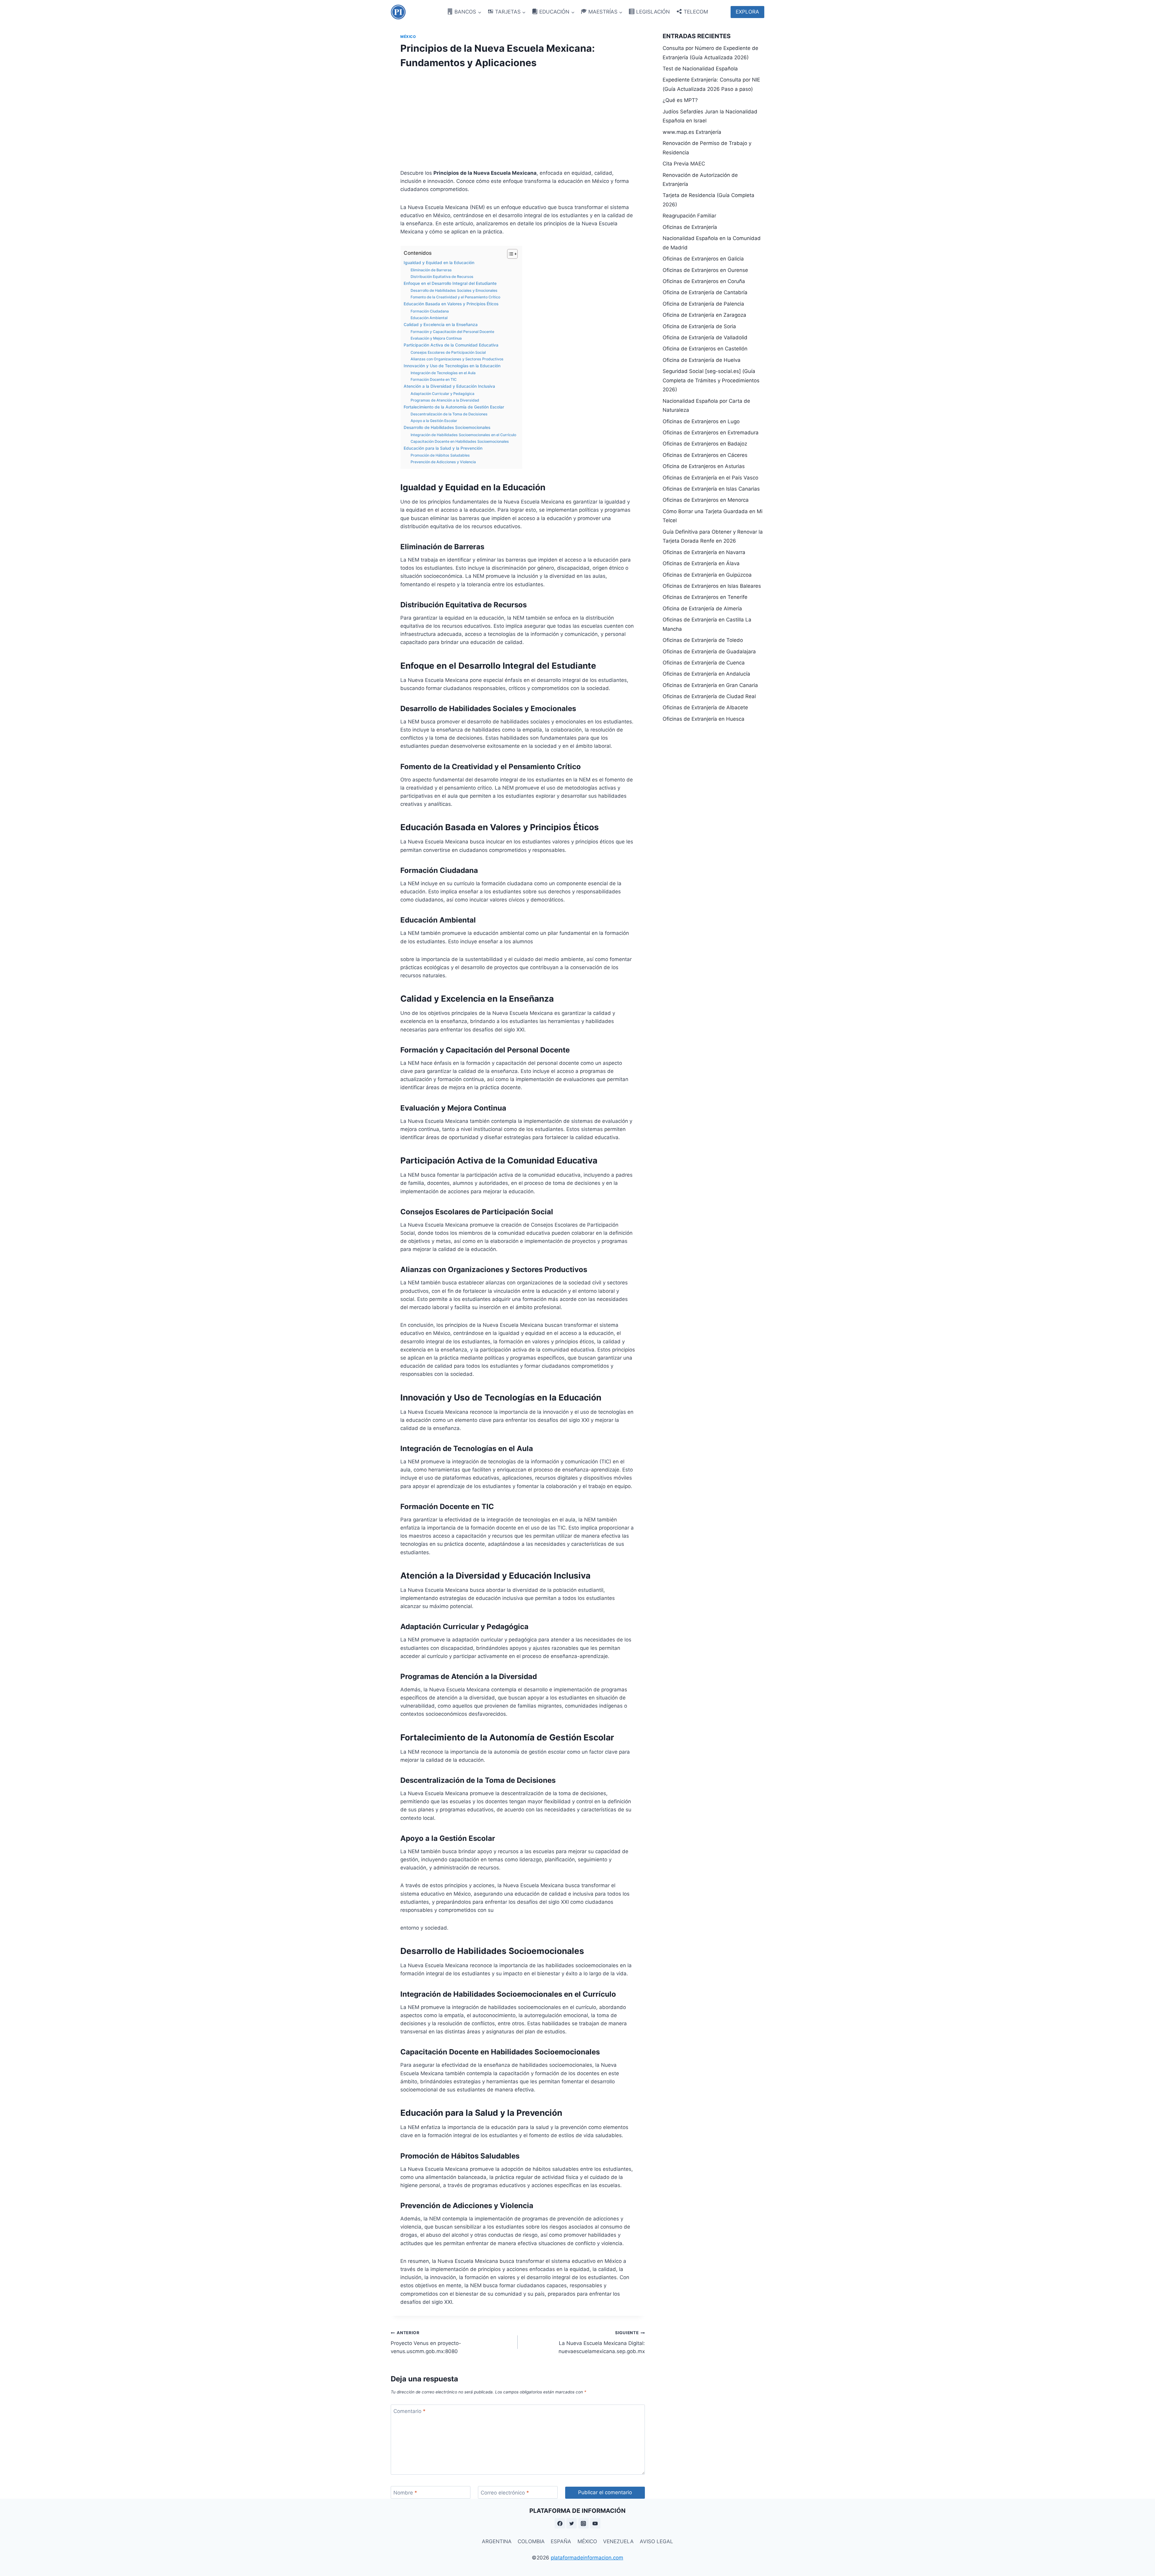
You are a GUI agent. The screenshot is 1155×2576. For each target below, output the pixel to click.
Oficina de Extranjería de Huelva (702, 360)
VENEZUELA (618, 2541)
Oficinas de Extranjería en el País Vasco (710, 478)
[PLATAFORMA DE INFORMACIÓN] (398, 12)
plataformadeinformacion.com (587, 2558)
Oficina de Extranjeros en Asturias (704, 466)
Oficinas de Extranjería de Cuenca (704, 663)
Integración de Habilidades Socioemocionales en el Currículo (463, 435)
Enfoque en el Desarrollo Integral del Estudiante (450, 283)
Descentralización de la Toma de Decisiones (449, 414)
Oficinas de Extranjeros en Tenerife (705, 597)
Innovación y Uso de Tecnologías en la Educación (452, 366)
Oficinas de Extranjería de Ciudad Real (709, 696)
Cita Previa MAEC (684, 164)
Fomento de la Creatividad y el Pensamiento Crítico (455, 297)
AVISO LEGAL (656, 2541)
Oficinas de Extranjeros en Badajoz (705, 444)
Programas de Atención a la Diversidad (445, 400)
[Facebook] (560, 2523)
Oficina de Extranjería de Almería (702, 609)
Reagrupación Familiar (689, 216)
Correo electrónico (505, 2493)
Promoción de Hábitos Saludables (440, 455)
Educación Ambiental (429, 318)
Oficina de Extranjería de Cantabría (705, 292)
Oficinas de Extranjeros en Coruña (704, 281)
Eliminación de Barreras (431, 270)
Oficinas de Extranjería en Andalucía (706, 674)
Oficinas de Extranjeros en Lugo (701, 421)
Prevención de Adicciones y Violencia (443, 462)
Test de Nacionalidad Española (700, 69)
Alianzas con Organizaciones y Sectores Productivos (457, 359)
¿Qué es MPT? (680, 100)
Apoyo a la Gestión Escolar (434, 421)
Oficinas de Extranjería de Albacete (705, 707)
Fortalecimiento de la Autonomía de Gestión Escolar (454, 407)
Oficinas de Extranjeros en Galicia (703, 259)
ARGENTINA (497, 2541)
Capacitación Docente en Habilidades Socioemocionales (460, 441)
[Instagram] (584, 2523)
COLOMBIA (531, 2541)
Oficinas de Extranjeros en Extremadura (711, 433)
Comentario (410, 2411)
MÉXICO (587, 2541)
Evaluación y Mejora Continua (436, 338)
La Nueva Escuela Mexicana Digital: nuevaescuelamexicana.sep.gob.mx (602, 2342)
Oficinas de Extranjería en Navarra (704, 552)
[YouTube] (595, 2523)
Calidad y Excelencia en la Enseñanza (441, 325)
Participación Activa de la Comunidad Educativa (451, 345)
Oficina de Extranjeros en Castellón (705, 349)
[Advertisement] (518, 117)
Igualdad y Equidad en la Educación (439, 263)
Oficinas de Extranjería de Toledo (703, 640)
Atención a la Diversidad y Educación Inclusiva (449, 386)
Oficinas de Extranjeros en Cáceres (705, 455)
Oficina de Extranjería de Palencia (703, 304)
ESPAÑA (561, 2541)
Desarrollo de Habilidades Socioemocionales (447, 427)
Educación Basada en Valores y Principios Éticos (451, 304)
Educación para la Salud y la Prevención (443, 448)
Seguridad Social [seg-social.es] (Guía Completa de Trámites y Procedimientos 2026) (711, 380)
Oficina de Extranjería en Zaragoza (704, 315)
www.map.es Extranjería (692, 132)
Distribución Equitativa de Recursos (442, 277)
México (408, 37)
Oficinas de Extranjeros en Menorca (706, 500)
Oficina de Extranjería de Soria (699, 326)
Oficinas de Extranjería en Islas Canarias (711, 489)
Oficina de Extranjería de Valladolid (705, 337)
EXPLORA (747, 12)
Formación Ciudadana (430, 311)
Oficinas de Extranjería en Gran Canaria (710, 685)
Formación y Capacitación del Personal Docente (452, 332)
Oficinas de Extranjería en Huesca (704, 719)
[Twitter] (571, 2523)
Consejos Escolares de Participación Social (448, 352)
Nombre (405, 2493)
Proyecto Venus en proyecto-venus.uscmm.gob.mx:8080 (426, 2342)
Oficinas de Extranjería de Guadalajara (709, 652)
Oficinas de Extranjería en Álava (701, 563)
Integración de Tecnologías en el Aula (443, 373)
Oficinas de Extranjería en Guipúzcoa (707, 575)
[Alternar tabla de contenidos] (509, 254)
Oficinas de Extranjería (690, 227)
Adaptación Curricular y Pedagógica (442, 394)
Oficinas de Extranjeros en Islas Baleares (712, 586)
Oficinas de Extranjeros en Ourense (705, 270)
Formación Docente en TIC (434, 379)
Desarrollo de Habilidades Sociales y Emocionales (454, 290)
